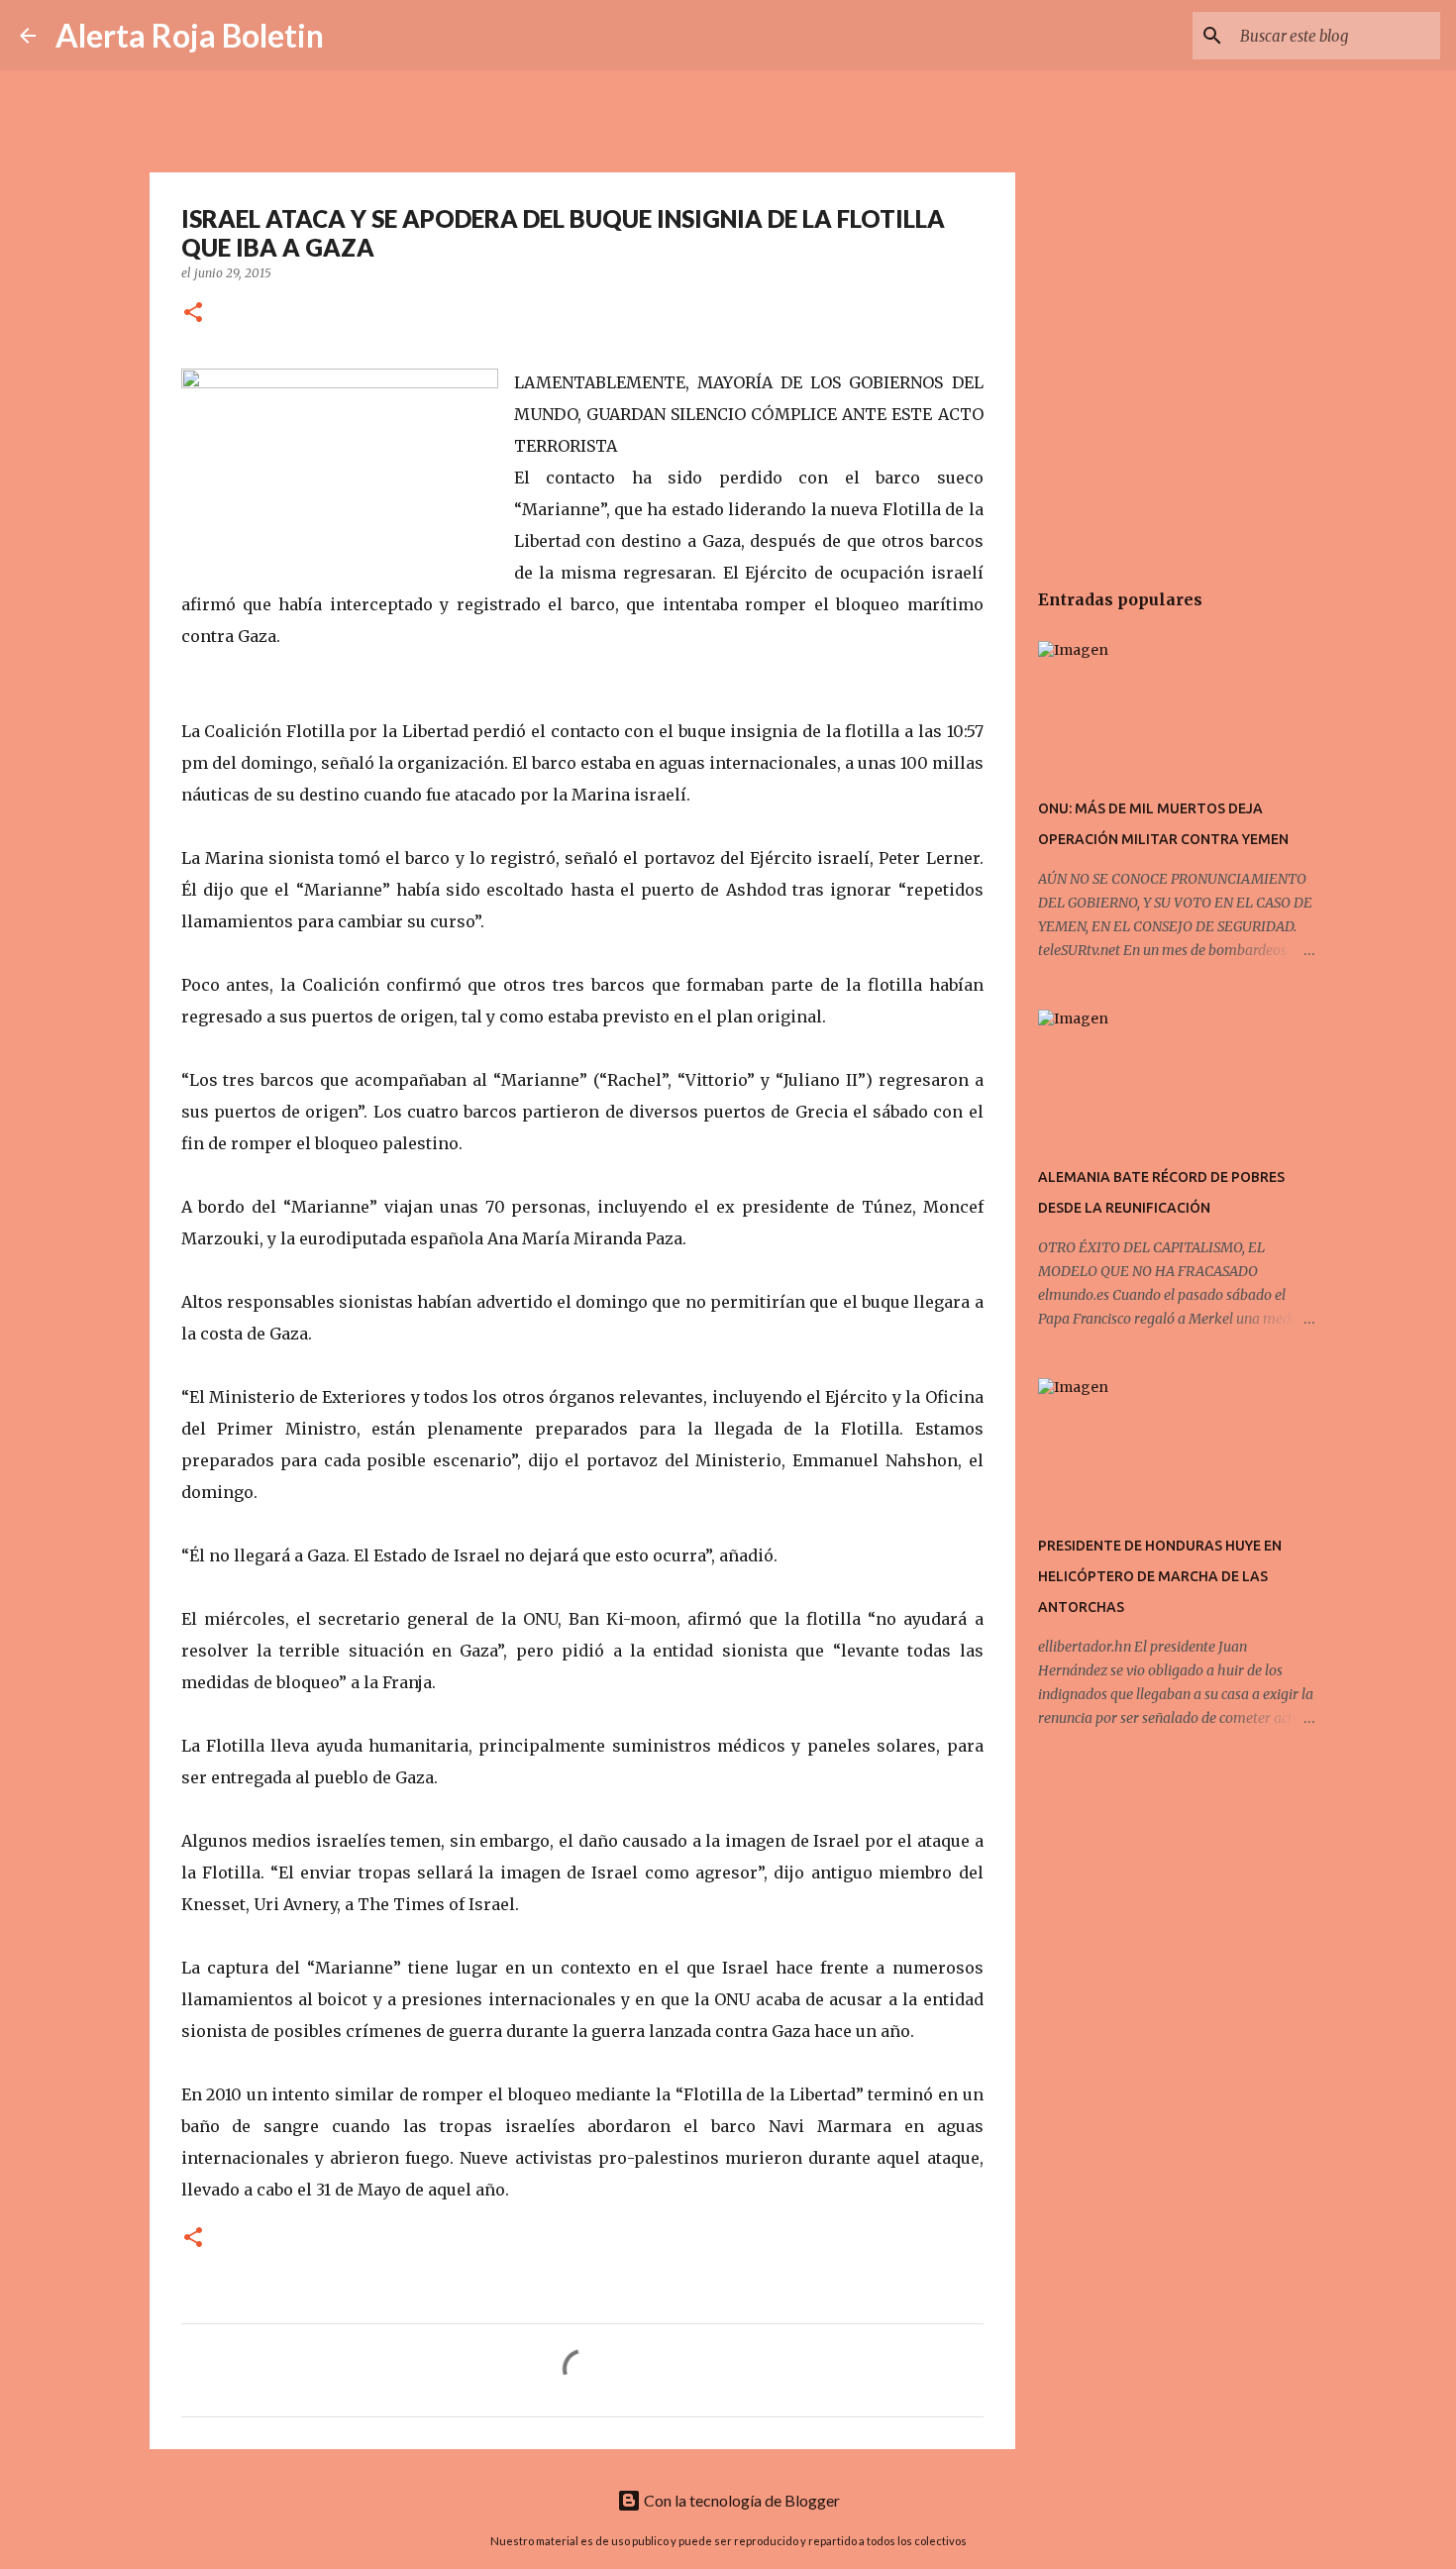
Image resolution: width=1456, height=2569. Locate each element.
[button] (193, 314)
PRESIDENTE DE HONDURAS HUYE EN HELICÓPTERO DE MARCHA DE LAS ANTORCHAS (1160, 1576)
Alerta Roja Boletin (190, 35)
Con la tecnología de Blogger (740, 2500)
